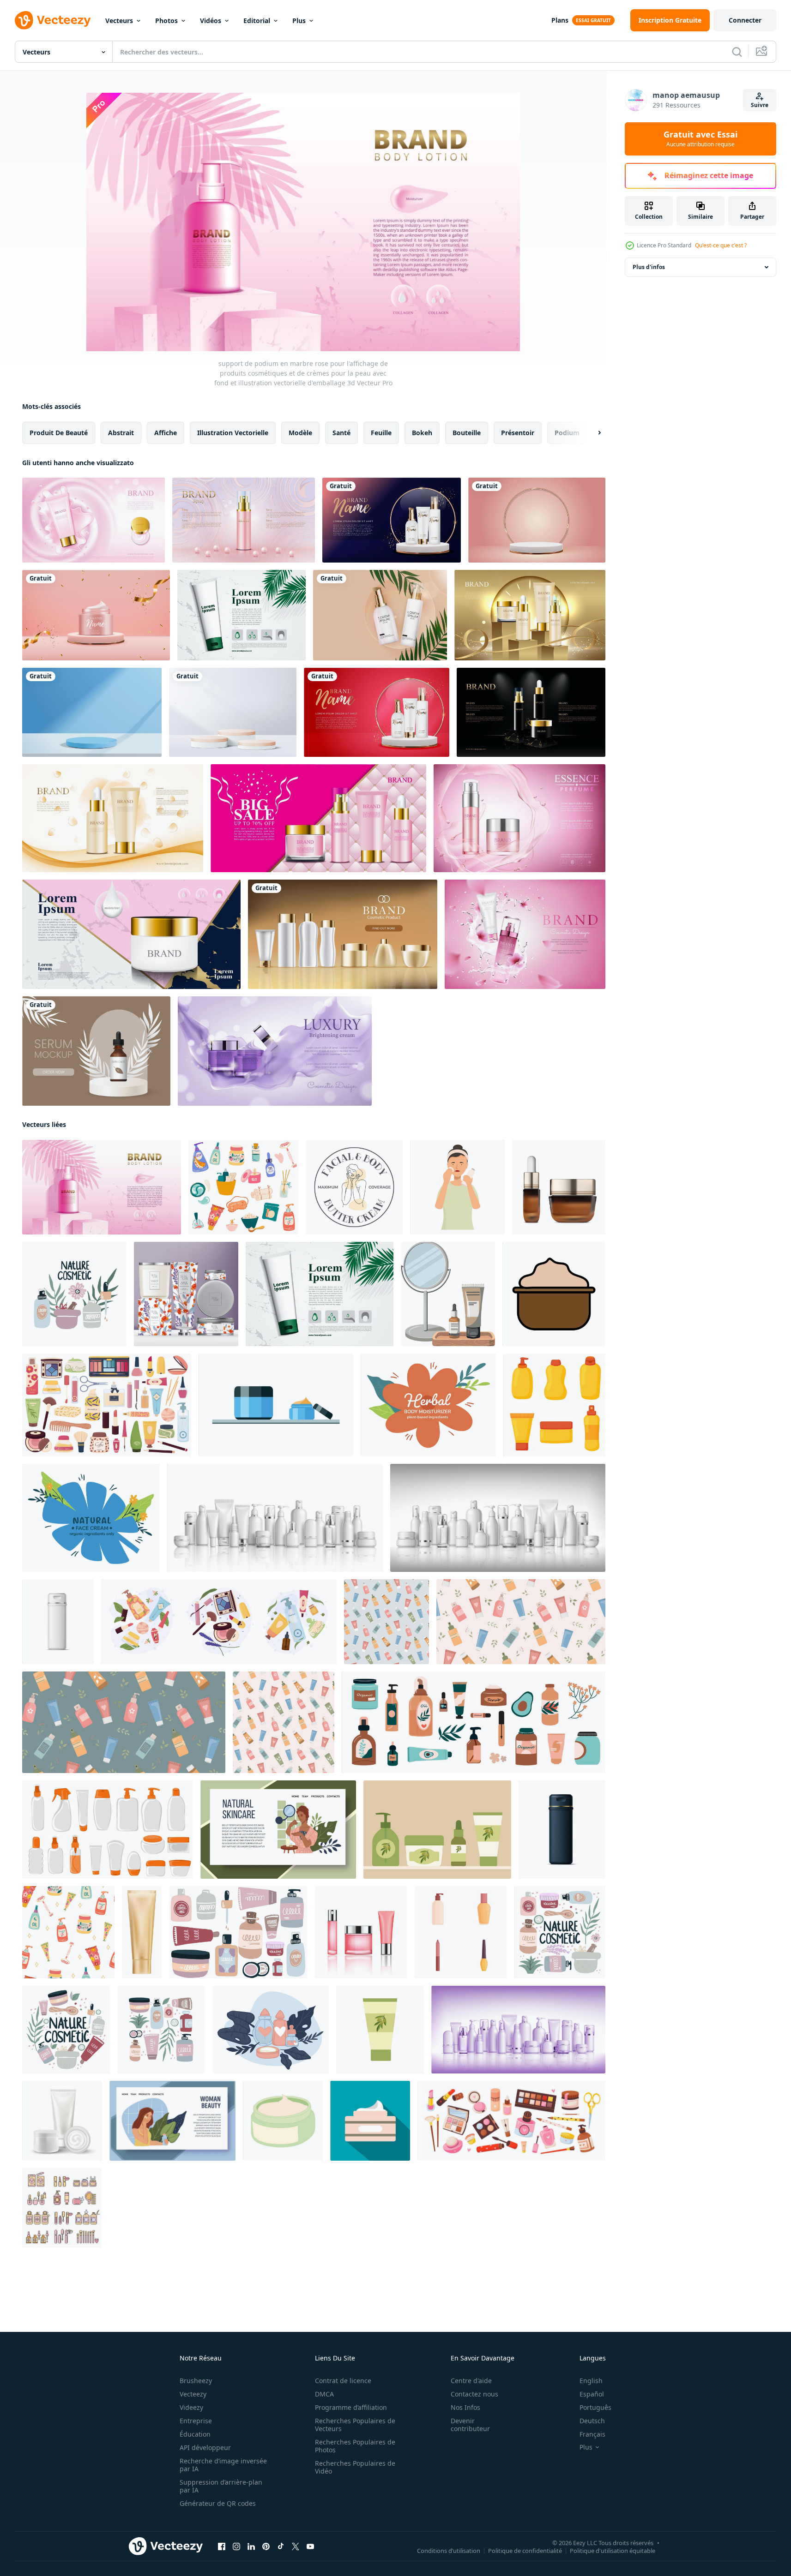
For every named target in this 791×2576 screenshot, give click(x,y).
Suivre (760, 105)
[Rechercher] (737, 52)
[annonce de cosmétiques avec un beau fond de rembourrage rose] (318, 818)
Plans (560, 20)
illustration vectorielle (233, 433)
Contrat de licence (343, 2381)
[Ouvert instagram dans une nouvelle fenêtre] (236, 2546)
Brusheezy (196, 2381)
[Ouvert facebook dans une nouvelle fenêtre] (222, 2546)
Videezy (191, 2407)
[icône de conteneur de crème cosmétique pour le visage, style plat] (370, 2121)
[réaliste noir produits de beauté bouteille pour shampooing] (562, 1830)
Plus (299, 21)
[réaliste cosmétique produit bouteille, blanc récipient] (58, 1622)
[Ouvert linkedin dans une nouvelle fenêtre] (251, 2546)
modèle (300, 433)
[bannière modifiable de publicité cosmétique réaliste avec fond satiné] (275, 1051)
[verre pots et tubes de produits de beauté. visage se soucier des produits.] (238, 1932)
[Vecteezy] (53, 20)
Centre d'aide (471, 2381)
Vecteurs (119, 21)
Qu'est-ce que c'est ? (721, 245)
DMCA (324, 2394)
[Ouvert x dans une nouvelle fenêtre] (296, 2546)
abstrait (121, 433)
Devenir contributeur (470, 2425)
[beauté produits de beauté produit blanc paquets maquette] (498, 1518)
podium (567, 433)
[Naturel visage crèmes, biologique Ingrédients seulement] (91, 1518)
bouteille (467, 433)
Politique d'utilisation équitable (613, 2551)
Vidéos (211, 21)
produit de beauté (59, 433)
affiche (166, 433)
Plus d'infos (649, 267)
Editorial (257, 21)
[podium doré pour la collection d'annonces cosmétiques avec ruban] (530, 615)
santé (341, 433)
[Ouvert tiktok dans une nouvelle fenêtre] (281, 2546)
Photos (166, 21)
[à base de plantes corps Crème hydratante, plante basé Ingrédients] (428, 1405)
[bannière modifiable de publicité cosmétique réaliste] (519, 818)
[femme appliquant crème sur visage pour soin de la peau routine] (457, 1187)
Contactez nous (474, 2394)
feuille (381, 433)
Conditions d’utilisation (449, 2551)
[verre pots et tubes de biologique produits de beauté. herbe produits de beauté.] (66, 2030)
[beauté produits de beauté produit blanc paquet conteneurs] (275, 1518)
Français (592, 2434)
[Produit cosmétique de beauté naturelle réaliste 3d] (392, 520)
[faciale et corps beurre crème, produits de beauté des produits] (354, 1187)
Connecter (745, 20)
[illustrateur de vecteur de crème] (276, 1405)
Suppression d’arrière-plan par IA (221, 2486)
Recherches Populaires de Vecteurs (355, 2425)
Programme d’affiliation (351, 2407)
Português (595, 2407)
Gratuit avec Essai (700, 139)
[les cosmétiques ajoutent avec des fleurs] (113, 818)
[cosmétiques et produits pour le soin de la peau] (271, 2030)
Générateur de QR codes (218, 2503)
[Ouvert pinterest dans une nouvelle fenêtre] (266, 2546)
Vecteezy (193, 2394)
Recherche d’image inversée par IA (223, 2465)
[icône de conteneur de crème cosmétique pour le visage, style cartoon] (283, 2121)
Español (592, 2394)
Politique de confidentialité (525, 2551)
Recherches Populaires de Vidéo (355, 2467)
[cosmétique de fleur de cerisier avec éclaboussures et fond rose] (525, 934)
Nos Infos (465, 2407)
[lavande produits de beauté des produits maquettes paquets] (518, 2030)
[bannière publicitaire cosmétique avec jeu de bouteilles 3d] (343, 934)
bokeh (422, 433)
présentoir (518, 433)
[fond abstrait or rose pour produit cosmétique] (244, 520)
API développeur (205, 2447)
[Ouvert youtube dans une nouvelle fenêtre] (310, 2546)
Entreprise (196, 2421)
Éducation (195, 2434)
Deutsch (592, 2421)
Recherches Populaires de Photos (355, 2446)
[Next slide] (592, 433)
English (591, 2381)
